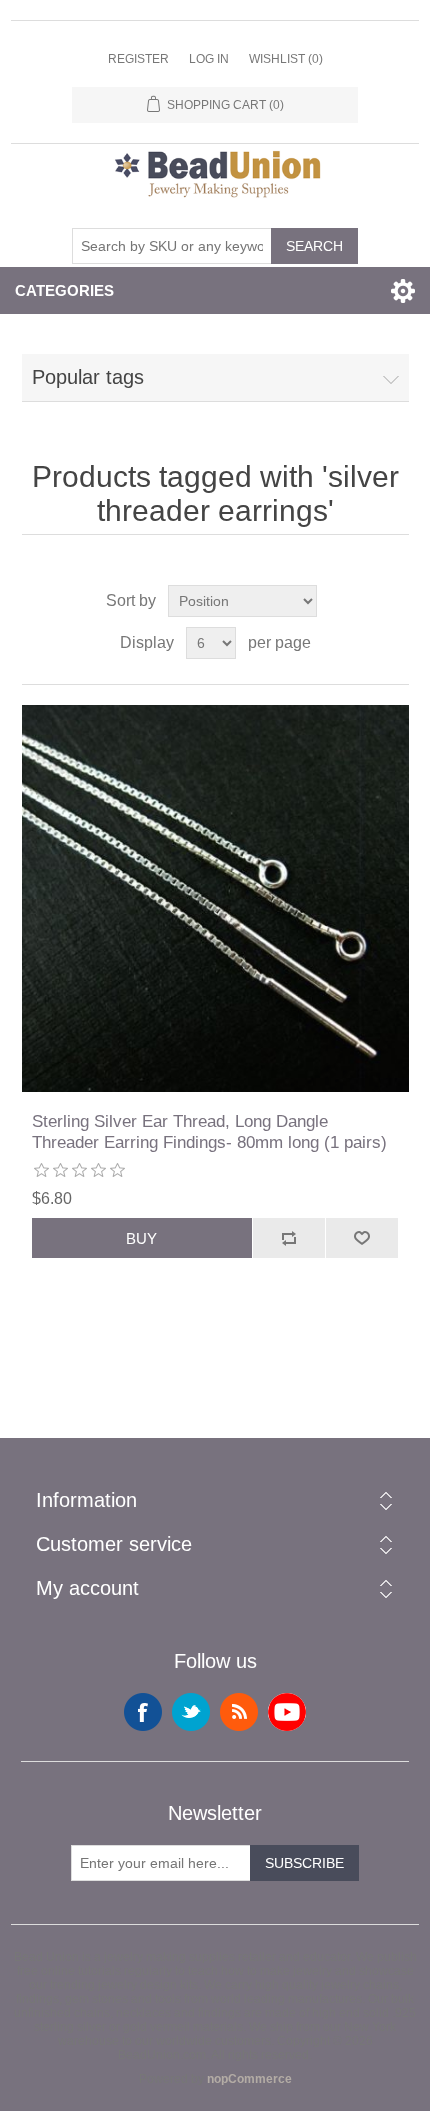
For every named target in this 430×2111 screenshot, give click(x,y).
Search (314, 246)
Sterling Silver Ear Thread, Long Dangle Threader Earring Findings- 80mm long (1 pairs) (209, 1131)
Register (138, 59)
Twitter (191, 1712)
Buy (141, 1238)
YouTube (287, 1712)
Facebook (143, 1712)
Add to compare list (288, 1238)
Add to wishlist (361, 1238)
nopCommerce (249, 2079)
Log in (209, 59)
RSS (239, 1712)
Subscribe (304, 1863)
